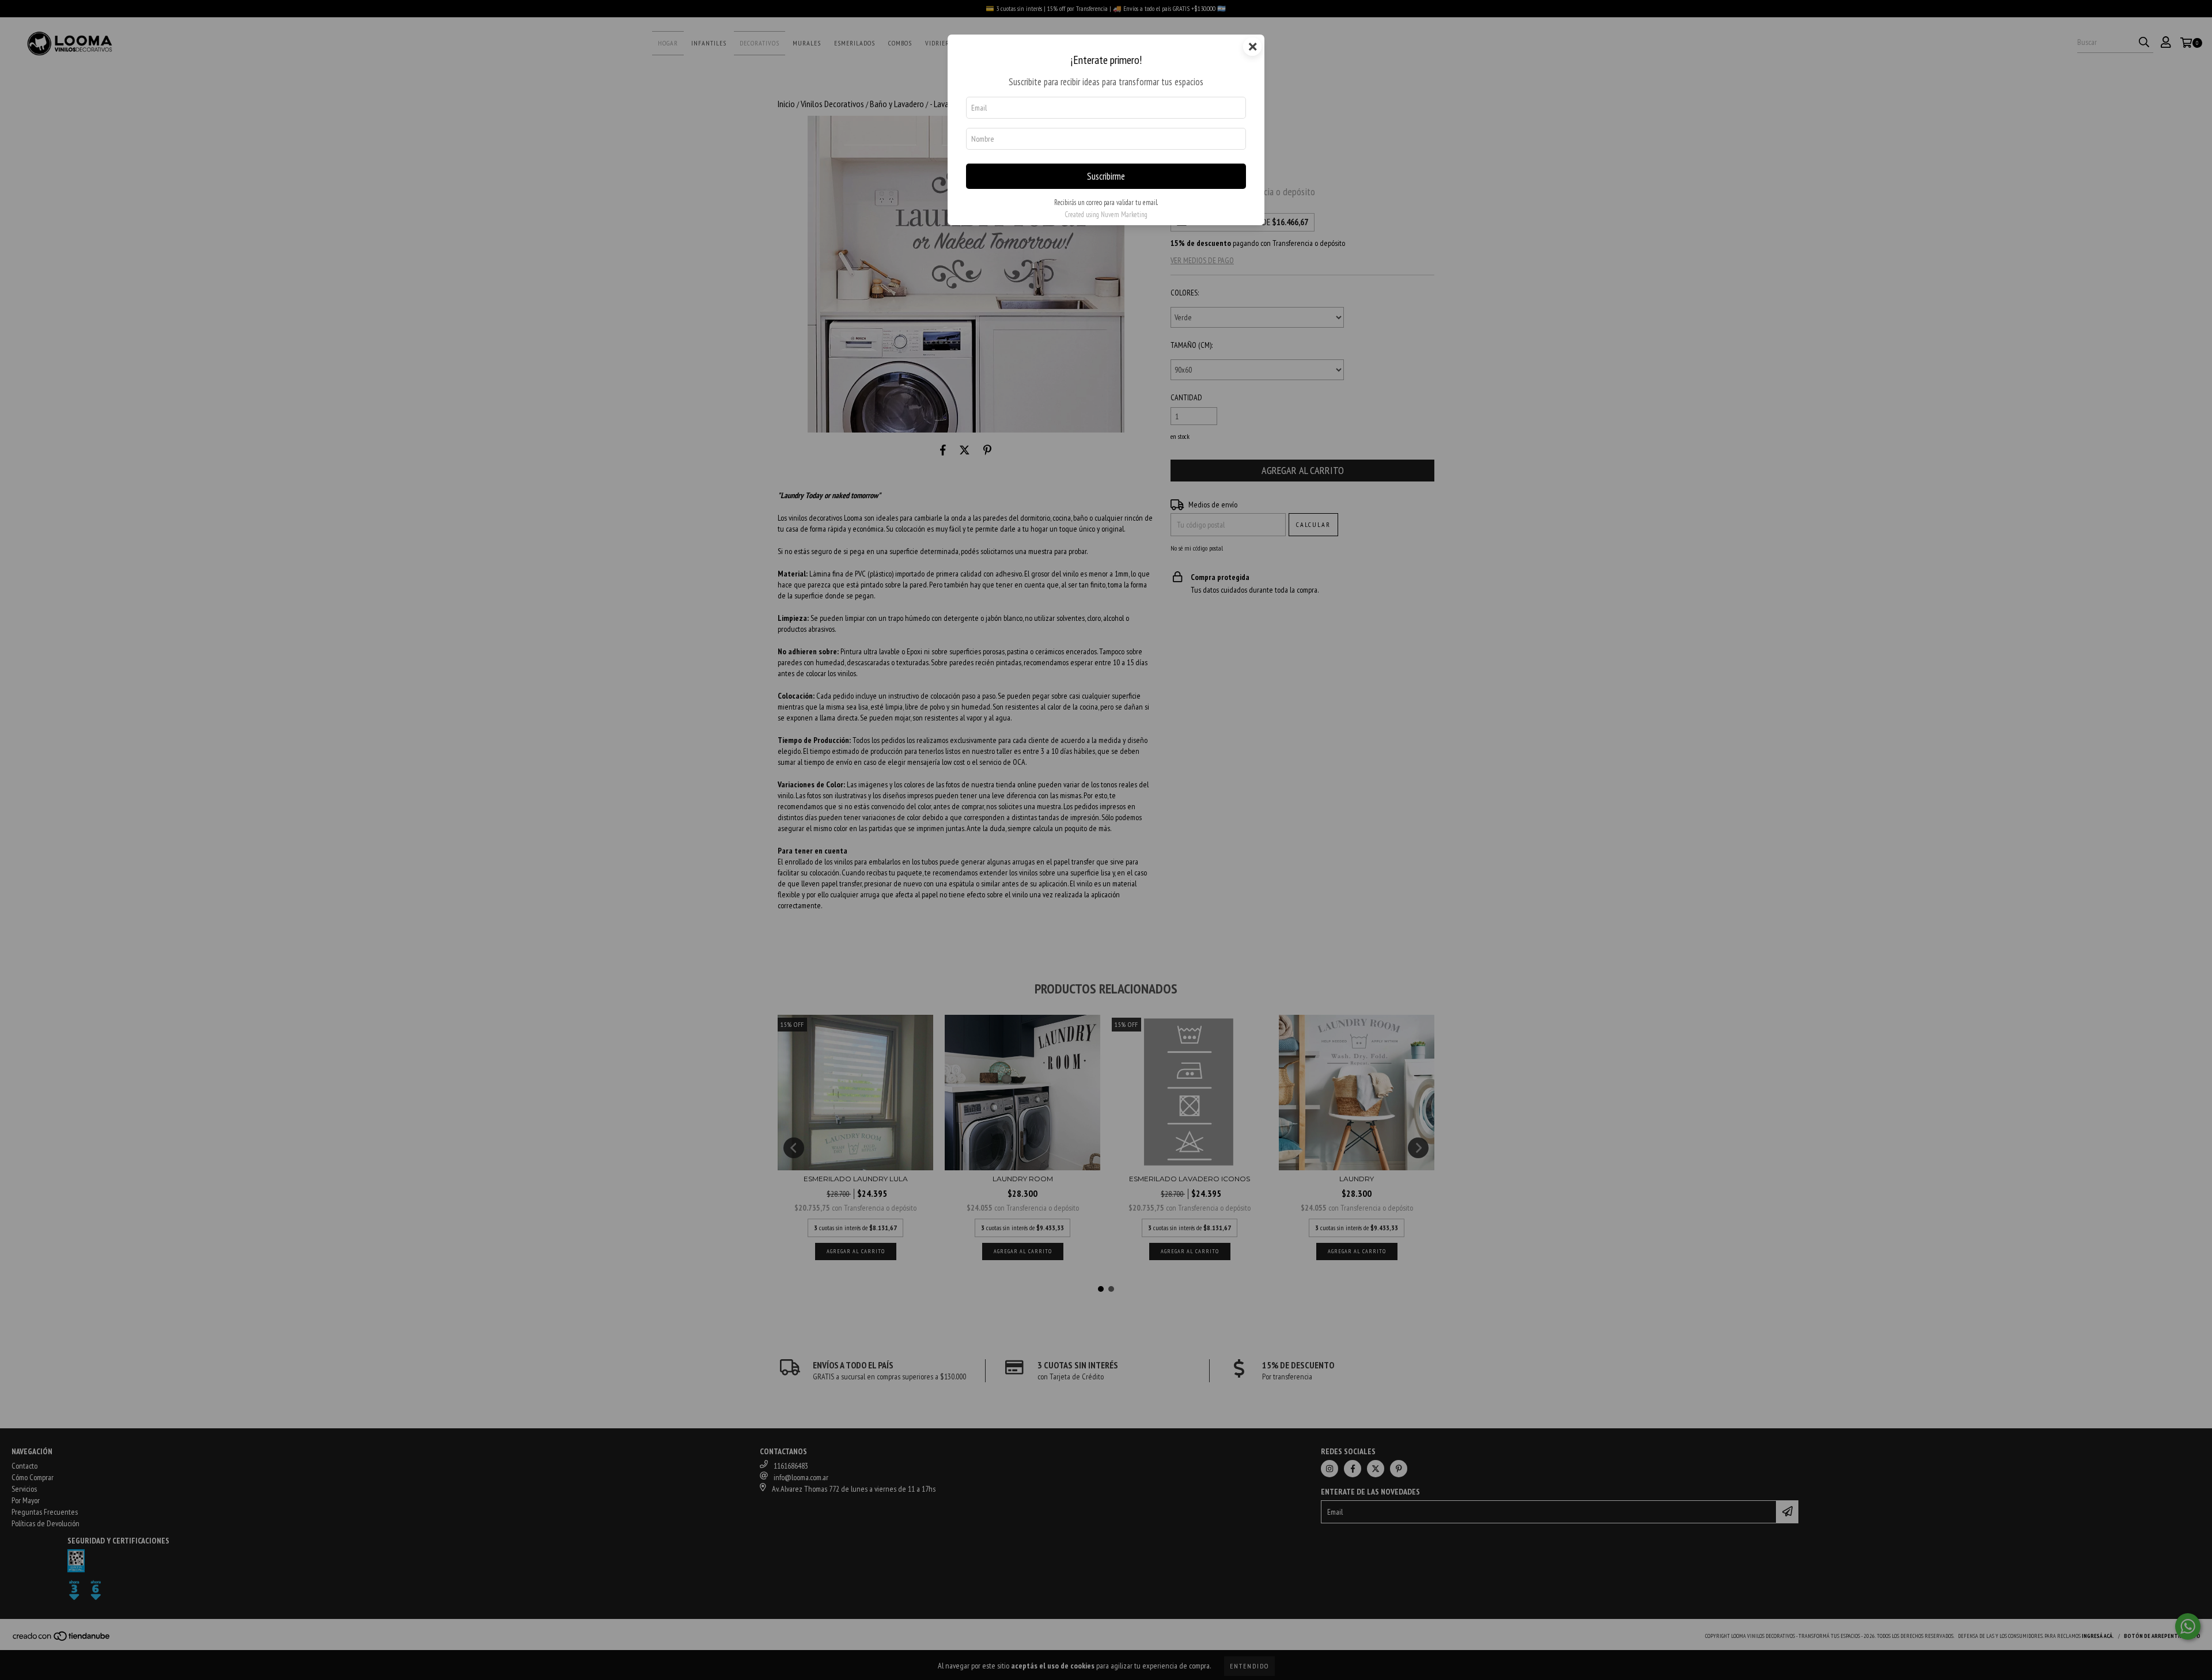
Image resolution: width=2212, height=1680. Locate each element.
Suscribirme (1106, 176)
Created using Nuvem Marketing (1106, 215)
